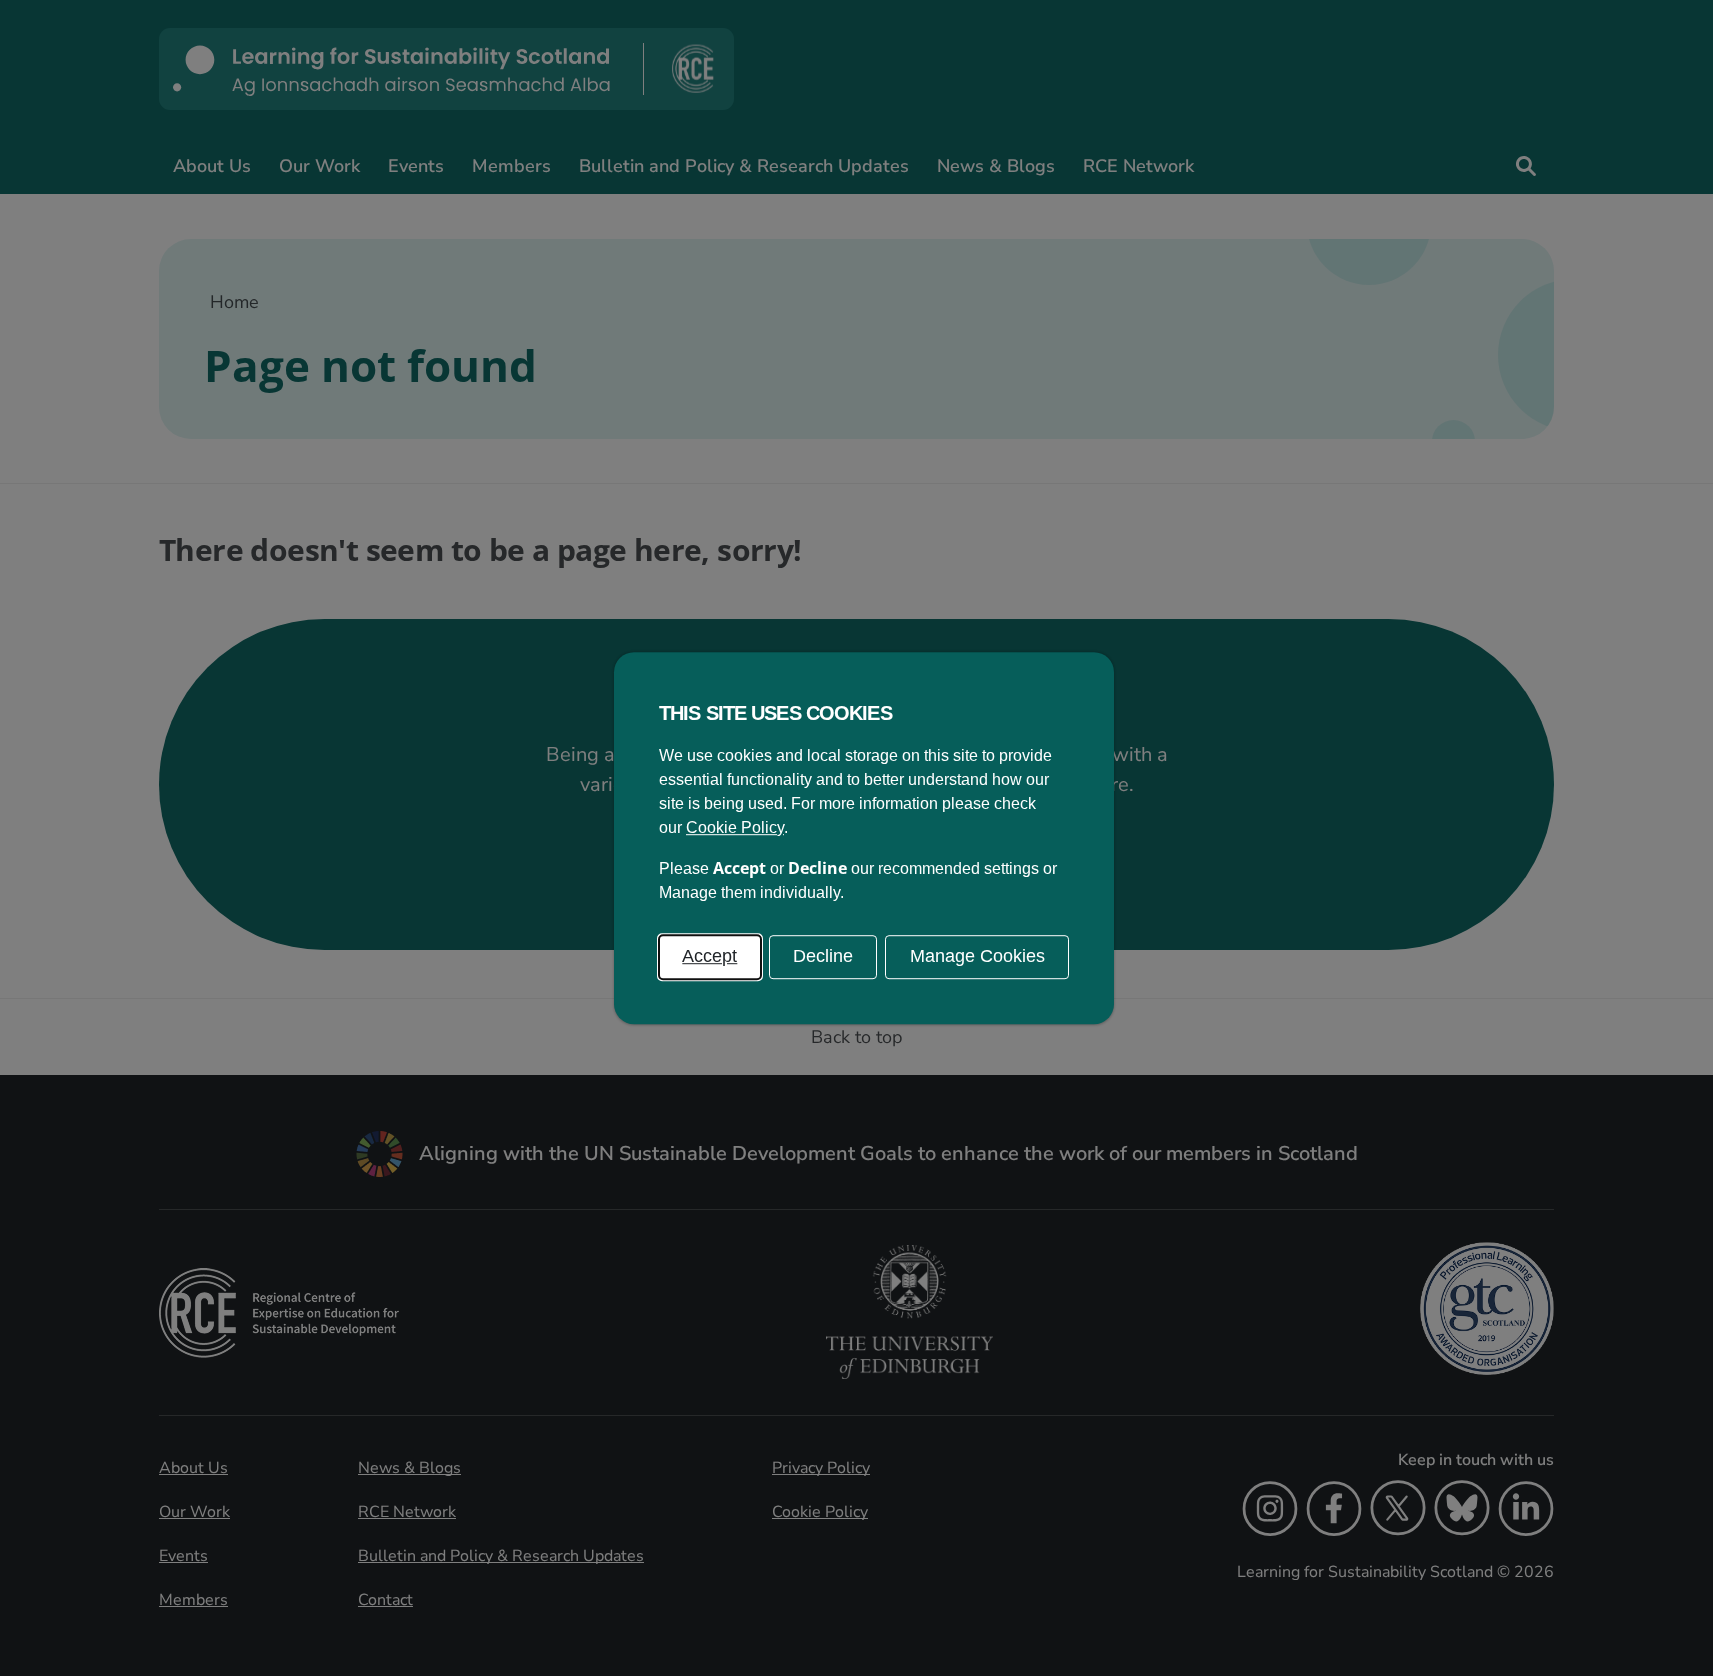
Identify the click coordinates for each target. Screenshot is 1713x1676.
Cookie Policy (735, 827)
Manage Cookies (977, 956)
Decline (823, 956)
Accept (709, 956)
